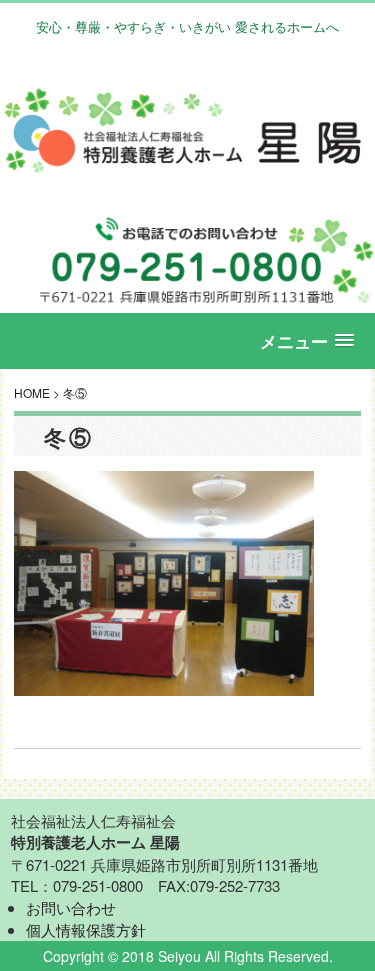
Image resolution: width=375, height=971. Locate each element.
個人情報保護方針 (86, 929)
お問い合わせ (71, 907)
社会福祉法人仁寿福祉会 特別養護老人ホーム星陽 (187, 131)
